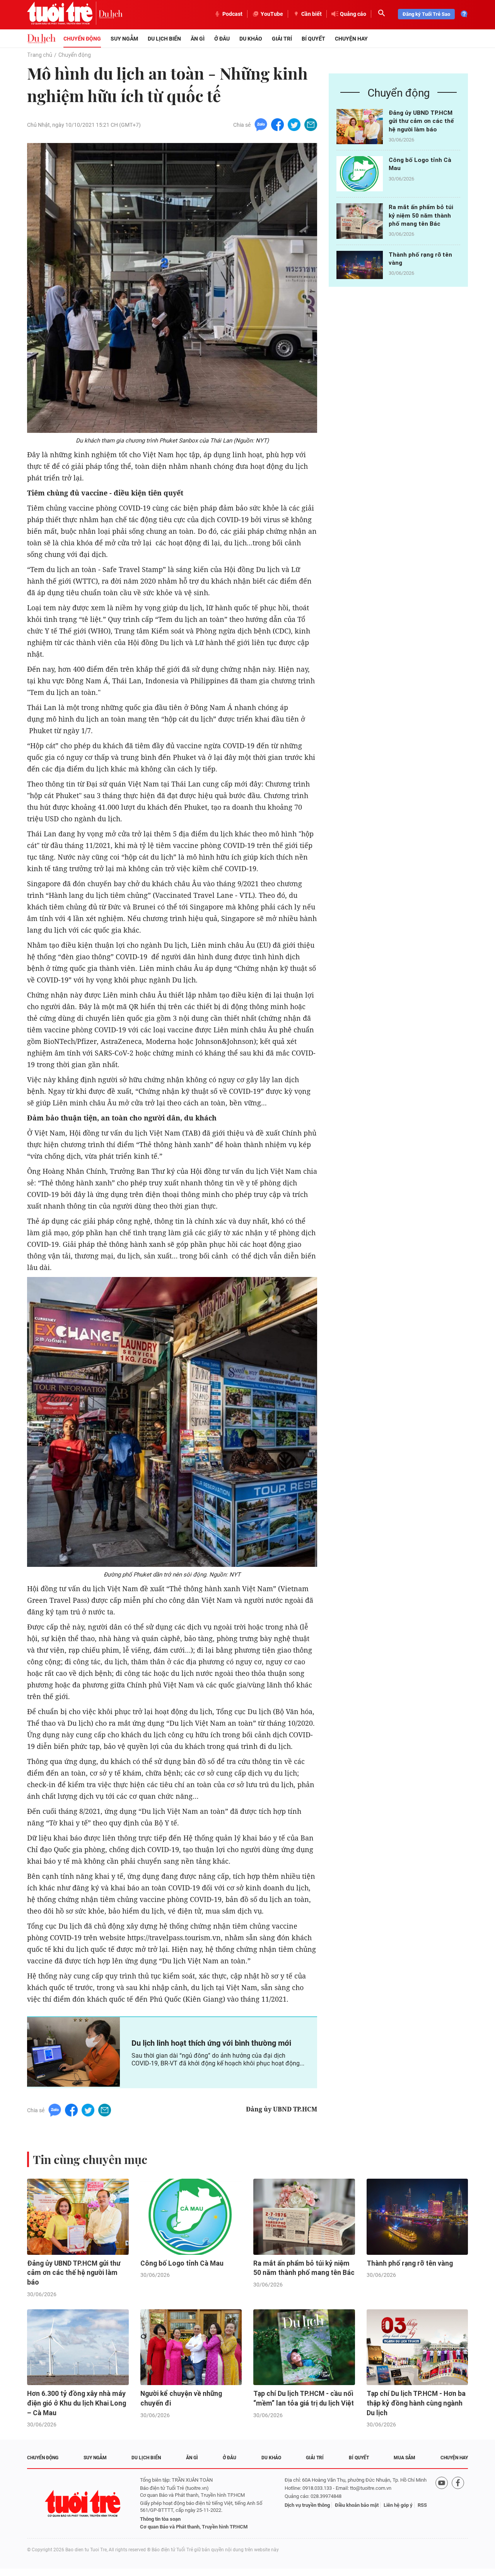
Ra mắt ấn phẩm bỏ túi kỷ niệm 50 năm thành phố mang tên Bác (421, 215)
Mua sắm (405, 2458)
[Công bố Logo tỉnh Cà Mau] (360, 174)
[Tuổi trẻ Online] (84, 2504)
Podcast (232, 14)
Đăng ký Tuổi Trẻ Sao (426, 14)
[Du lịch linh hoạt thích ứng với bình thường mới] (73, 2052)
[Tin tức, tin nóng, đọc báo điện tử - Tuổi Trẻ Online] (63, 14)
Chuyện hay (351, 39)
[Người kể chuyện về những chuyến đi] (191, 2347)
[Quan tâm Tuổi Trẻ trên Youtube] (442, 2504)
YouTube (272, 14)
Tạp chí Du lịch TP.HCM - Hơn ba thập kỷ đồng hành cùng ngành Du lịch (416, 2403)
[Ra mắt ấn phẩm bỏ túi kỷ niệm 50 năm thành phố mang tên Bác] (360, 221)
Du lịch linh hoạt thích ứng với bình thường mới (211, 2043)
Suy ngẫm (124, 39)
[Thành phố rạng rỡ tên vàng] (360, 268)
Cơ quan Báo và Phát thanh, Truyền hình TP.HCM (194, 2527)
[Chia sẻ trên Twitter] (294, 124)
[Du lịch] (111, 14)
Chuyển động (82, 39)
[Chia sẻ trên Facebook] (277, 124)
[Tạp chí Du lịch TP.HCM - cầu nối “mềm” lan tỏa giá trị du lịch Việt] (304, 2347)
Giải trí (282, 39)
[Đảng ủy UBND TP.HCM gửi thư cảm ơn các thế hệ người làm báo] (360, 127)
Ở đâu (222, 39)
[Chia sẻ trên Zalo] (261, 124)
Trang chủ (40, 55)
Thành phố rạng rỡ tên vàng (410, 2263)
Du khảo (251, 39)
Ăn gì (198, 39)
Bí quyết (313, 39)
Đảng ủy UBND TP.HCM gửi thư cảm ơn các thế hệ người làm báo (421, 121)
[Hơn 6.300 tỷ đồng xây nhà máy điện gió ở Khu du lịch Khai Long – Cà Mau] (78, 2347)
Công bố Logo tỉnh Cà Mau (182, 2263)
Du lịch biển (164, 39)
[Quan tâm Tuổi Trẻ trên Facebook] (458, 2504)
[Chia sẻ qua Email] (311, 124)
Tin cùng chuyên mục (90, 2159)
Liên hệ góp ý (398, 2505)
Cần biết (312, 14)
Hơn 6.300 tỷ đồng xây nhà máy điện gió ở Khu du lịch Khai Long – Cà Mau (77, 2403)
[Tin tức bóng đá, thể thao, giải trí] (41, 39)
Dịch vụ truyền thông (307, 2505)
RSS (422, 2505)
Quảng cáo (353, 14)
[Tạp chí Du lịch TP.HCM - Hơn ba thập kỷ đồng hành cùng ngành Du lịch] (417, 2347)
